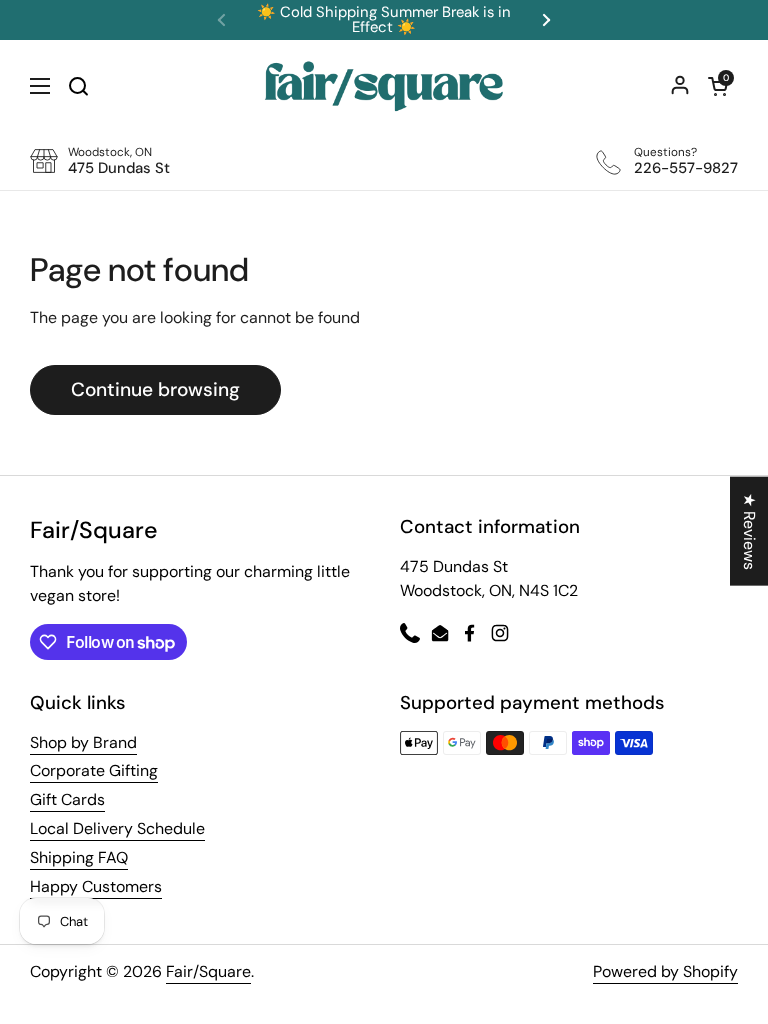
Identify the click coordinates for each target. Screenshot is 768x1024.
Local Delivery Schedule (117, 828)
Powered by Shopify (665, 971)
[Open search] (78, 86)
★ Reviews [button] (749, 531)
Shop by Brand (83, 742)
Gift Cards (67, 799)
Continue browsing (155, 389)
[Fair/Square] (384, 86)
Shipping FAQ (79, 857)
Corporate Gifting (94, 770)
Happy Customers (96, 886)
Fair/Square (208, 971)
